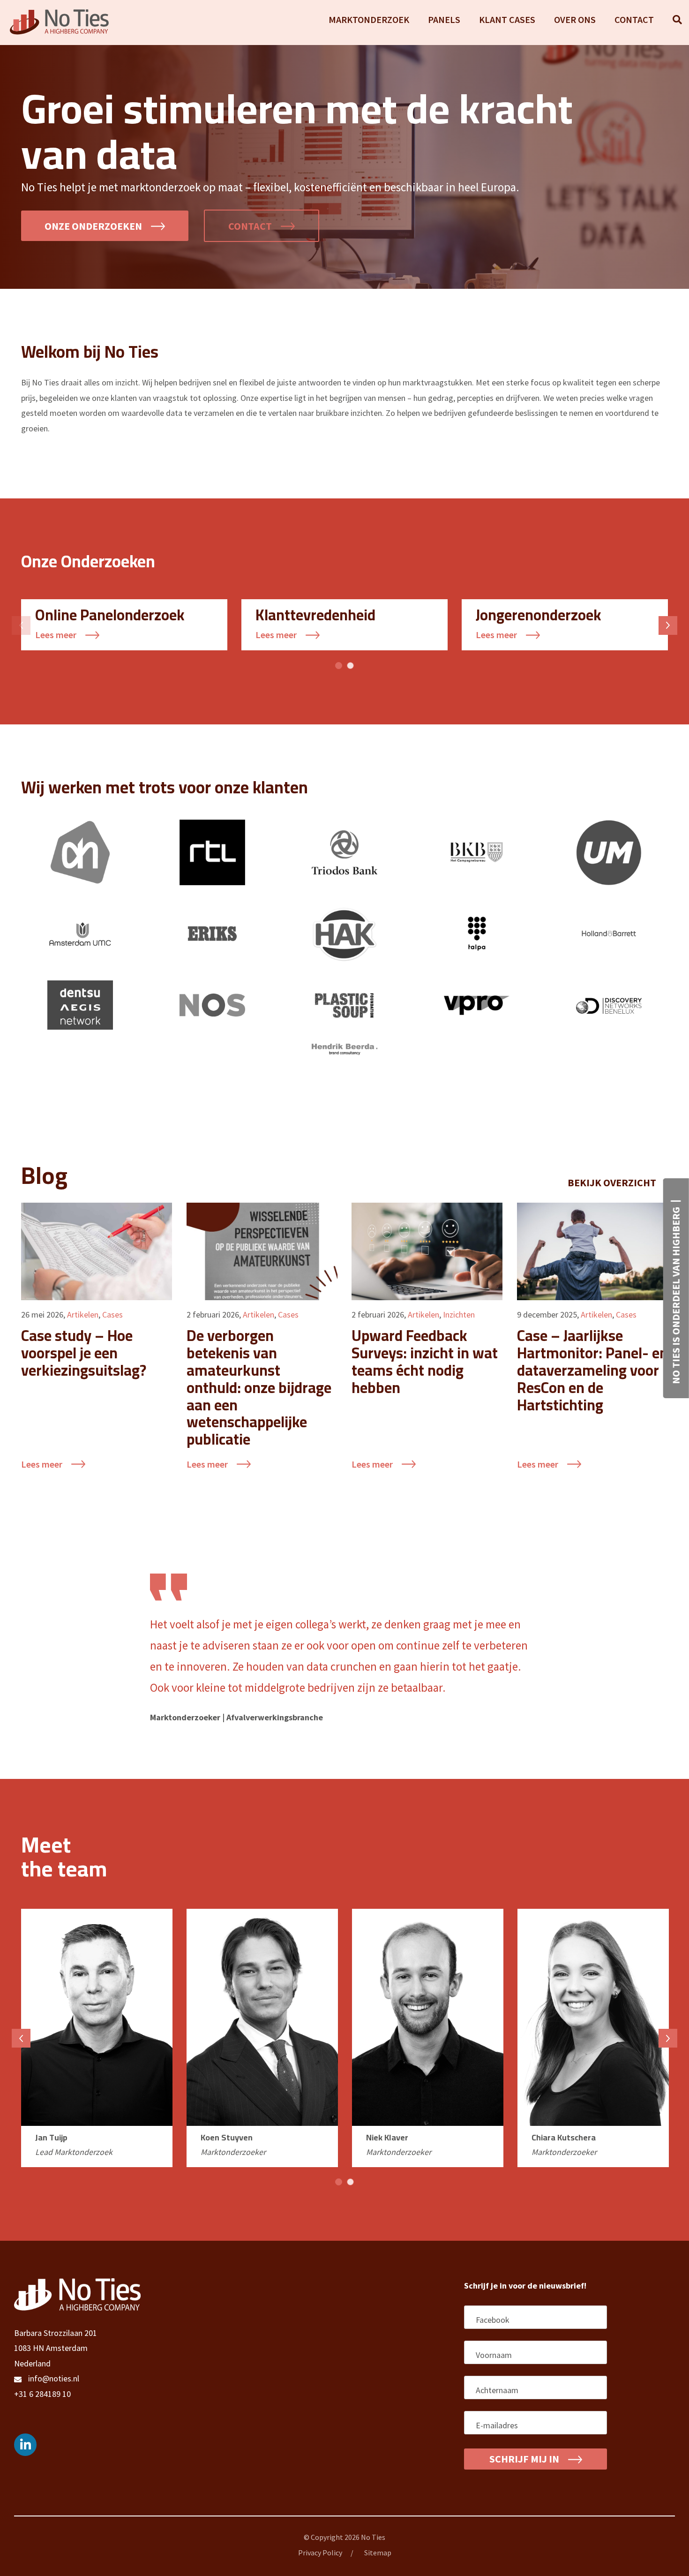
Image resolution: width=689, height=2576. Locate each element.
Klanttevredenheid (315, 615)
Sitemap (378, 2553)
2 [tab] (350, 666)
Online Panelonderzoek (110, 615)
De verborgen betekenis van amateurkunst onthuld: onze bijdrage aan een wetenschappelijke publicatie (259, 1387)
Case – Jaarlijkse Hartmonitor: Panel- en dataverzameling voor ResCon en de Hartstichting (592, 1370)
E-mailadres (498, 2425)
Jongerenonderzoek (539, 615)
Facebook (493, 2320)
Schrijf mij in (525, 2459)
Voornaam (495, 2355)
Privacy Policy (320, 2553)
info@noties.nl (54, 2378)
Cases (112, 1314)
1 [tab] (339, 666)
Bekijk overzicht (613, 1183)
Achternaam (499, 2390)
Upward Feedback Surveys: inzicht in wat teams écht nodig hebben (425, 1361)
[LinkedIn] (25, 2445)
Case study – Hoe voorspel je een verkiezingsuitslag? (84, 1353)
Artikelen (83, 1314)
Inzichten (459, 1314)
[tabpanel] (124, 625)
